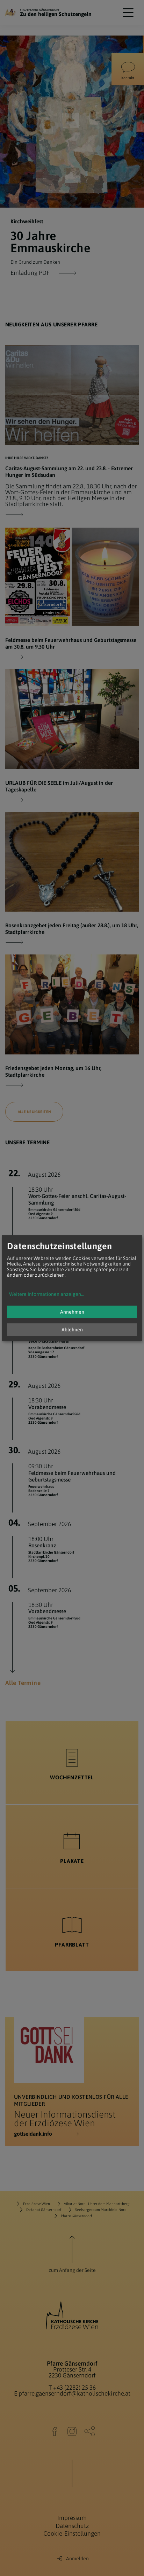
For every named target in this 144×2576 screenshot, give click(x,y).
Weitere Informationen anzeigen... (47, 1294)
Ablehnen (72, 1330)
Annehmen (72, 1312)
